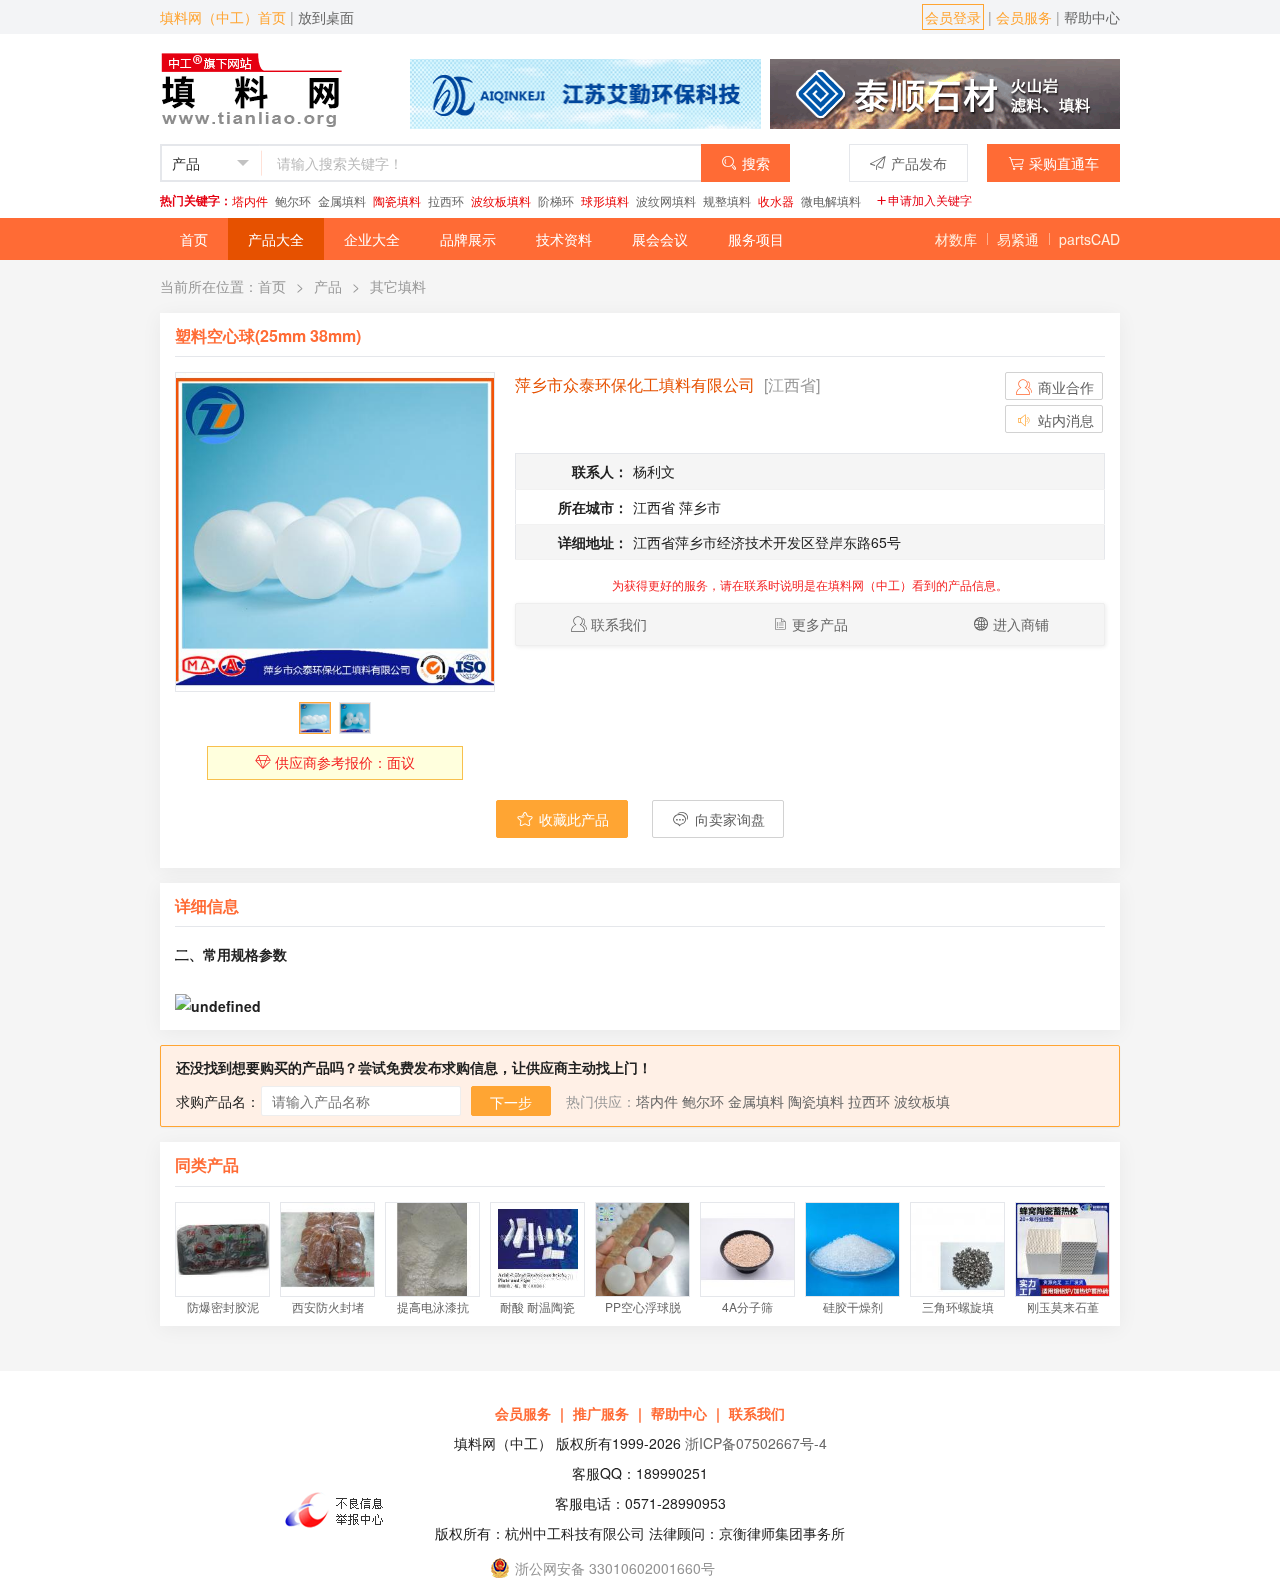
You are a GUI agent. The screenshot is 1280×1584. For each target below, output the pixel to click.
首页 (194, 239)
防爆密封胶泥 (223, 1306)
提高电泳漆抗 (433, 1306)
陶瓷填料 (397, 200)
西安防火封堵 (328, 1306)
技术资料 (564, 239)
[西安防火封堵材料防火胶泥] (327, 1249)
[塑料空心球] (335, 532)
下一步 (511, 1102)
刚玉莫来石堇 (1063, 1306)
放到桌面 (326, 17)
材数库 (956, 239)
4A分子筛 (747, 1306)
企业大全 (372, 239)
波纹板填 (922, 1101)
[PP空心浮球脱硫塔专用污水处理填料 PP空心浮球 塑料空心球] (642, 1249)
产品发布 (919, 163)
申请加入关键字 (930, 199)
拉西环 (446, 200)
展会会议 (660, 239)
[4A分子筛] (747, 1249)
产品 (328, 286)
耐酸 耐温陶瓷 (537, 1306)
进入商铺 (1021, 624)
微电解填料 (831, 200)
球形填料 (605, 200)
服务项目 (756, 239)
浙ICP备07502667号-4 (756, 1443)
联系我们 (619, 624)
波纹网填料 (666, 200)
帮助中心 (1092, 17)
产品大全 (276, 239)
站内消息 (1064, 420)
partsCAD (1089, 239)
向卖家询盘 (728, 819)
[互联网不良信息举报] (340, 1510)
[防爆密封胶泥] (222, 1249)
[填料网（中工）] (256, 87)
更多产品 (820, 624)
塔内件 (250, 200)
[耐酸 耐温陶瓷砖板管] (537, 1249)
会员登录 (953, 17)
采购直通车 (1064, 163)
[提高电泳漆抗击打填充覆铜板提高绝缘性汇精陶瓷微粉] (432, 1249)
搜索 (756, 163)
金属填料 (342, 200)
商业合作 (1064, 387)
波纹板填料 (501, 200)
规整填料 (727, 200)
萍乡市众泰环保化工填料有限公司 (635, 384)
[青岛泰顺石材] (945, 92)
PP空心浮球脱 (643, 1306)
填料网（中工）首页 (223, 17)
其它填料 (398, 286)
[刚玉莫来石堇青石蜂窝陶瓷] (1062, 1249)
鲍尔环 (293, 200)
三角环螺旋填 (958, 1306)
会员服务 (1024, 17)
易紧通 (1018, 239)
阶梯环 (556, 200)
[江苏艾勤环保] (585, 92)
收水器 (776, 200)
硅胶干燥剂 (853, 1306)
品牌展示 (468, 239)
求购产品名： (218, 1101)
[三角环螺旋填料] (957, 1249)
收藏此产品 (572, 819)
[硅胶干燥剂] (852, 1249)
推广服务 (601, 1413)
